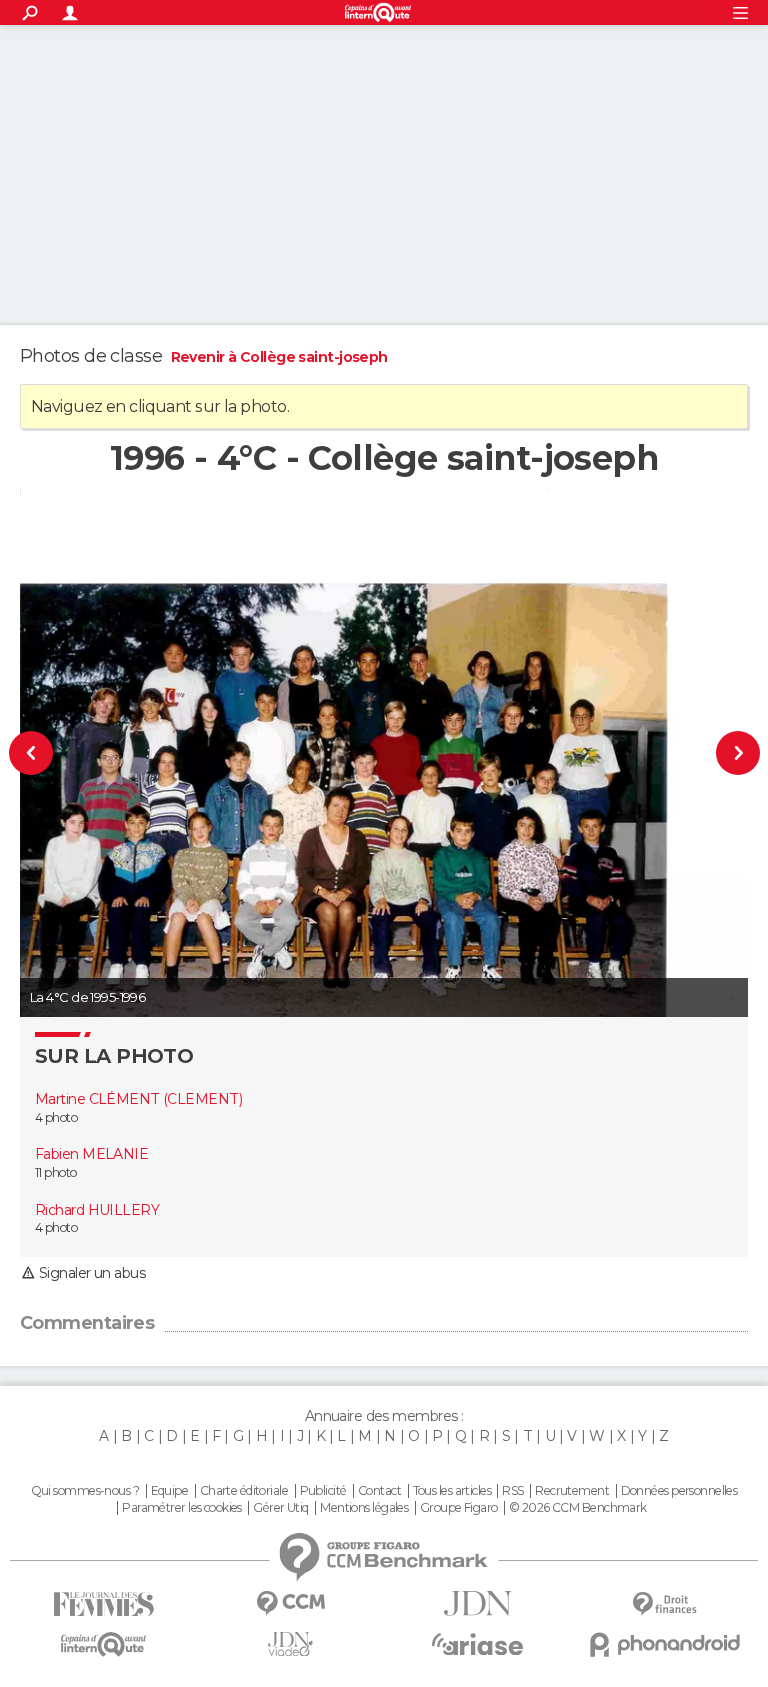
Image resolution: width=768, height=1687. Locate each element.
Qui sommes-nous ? (85, 1491)
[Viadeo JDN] (290, 1644)
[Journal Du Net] (477, 1603)
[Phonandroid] (664, 1644)
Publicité (323, 1491)
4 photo (56, 1117)
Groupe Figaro (459, 1508)
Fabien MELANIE (91, 1154)
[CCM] (290, 1603)
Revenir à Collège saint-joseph (279, 357)
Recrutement (572, 1491)
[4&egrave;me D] (63, 752)
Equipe (170, 1491)
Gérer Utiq (280, 1508)
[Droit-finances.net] (664, 1604)
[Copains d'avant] (103, 1644)
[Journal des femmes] (103, 1604)
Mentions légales (364, 1508)
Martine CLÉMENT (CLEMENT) (138, 1099)
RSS (512, 1491)
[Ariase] (477, 1644)
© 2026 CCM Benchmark (578, 1508)
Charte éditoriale (244, 1491)
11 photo (56, 1172)
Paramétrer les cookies (182, 1508)
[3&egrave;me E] (705, 752)
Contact (379, 1491)
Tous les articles (452, 1491)
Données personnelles (679, 1491)
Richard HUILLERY (97, 1210)
